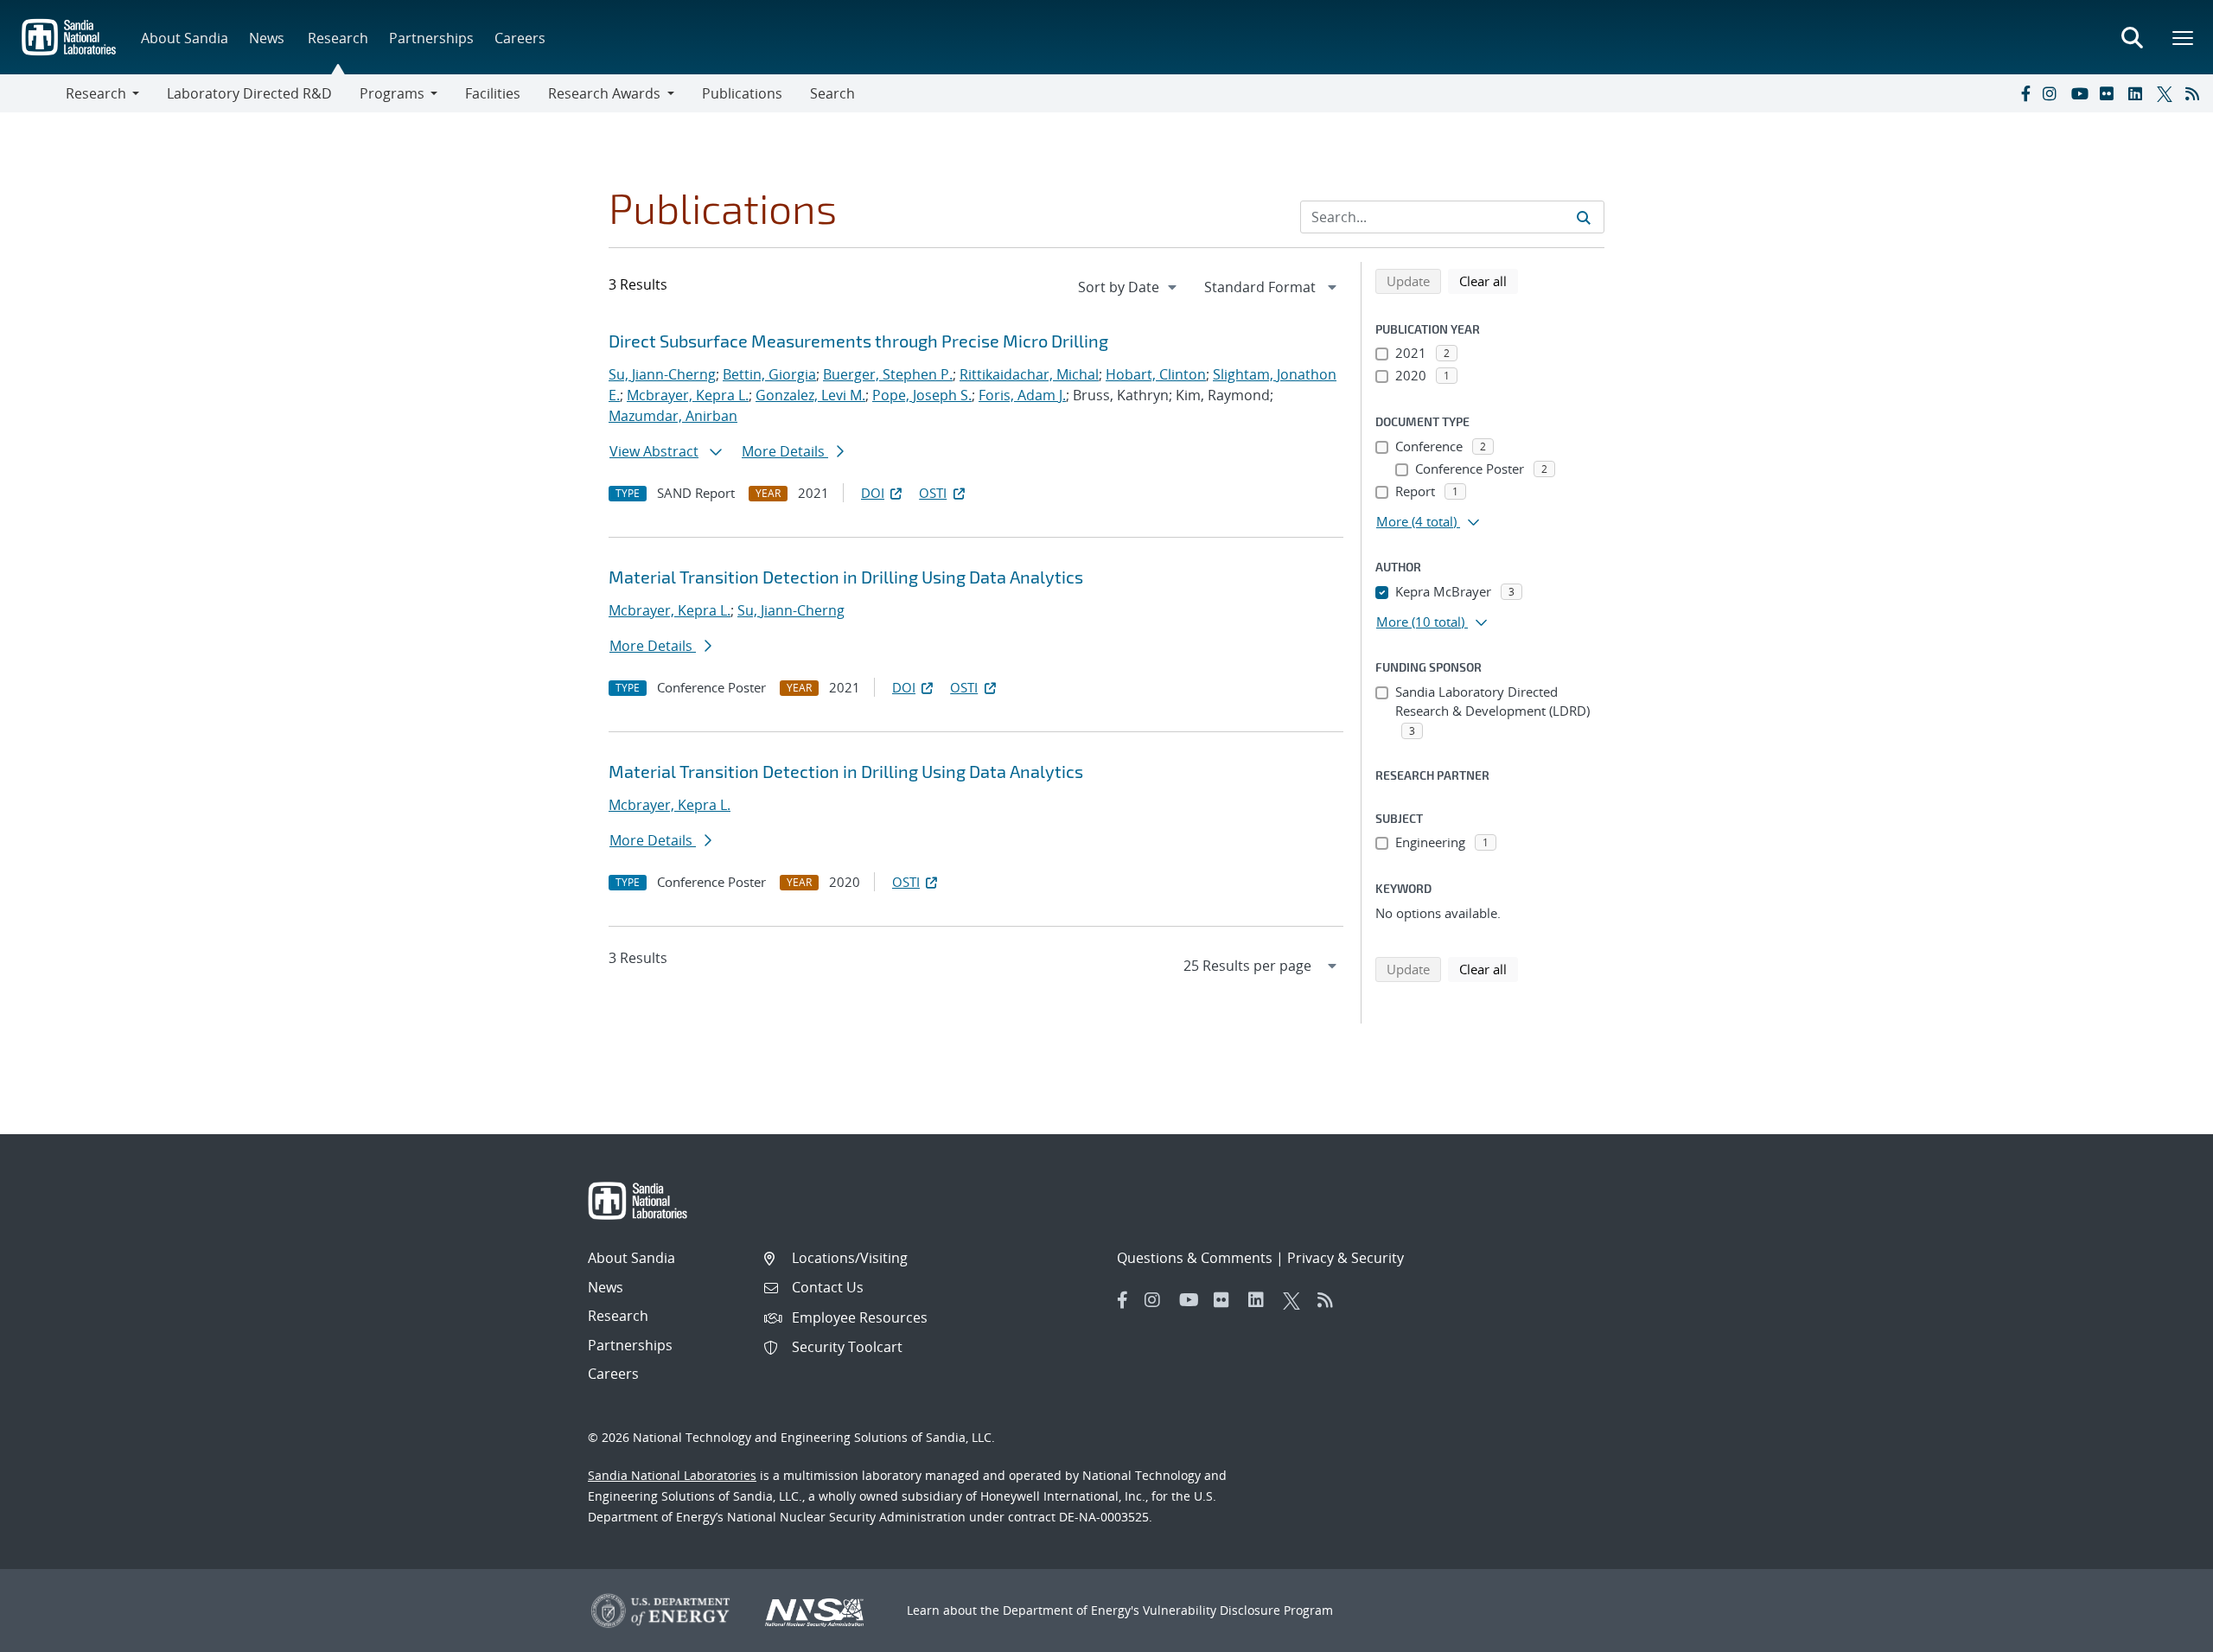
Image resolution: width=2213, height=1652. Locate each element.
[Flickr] (2110, 93)
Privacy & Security (1346, 1258)
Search (832, 93)
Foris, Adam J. (1022, 395)
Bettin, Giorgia (769, 374)
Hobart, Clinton (1156, 374)
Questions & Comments (1195, 1258)
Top (2162, 1632)
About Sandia (185, 38)
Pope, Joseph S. (922, 395)
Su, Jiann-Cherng (662, 374)
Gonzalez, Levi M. (810, 395)
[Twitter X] (2167, 93)
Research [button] (96, 93)
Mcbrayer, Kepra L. (688, 395)
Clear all (1489, 281)
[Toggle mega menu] (2184, 37)
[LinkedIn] (2139, 93)
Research (338, 38)
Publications (742, 93)
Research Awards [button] (604, 93)
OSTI (933, 493)
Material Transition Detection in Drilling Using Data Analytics (846, 577)
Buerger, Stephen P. (888, 374)
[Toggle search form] (2132, 37)
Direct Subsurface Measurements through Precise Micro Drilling (858, 341)
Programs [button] (392, 93)
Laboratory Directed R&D (249, 93)
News (267, 38)
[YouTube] (2082, 93)
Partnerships (431, 38)
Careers (520, 38)
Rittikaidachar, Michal (1029, 374)
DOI (873, 493)
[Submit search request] (1584, 217)
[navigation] (1129, 287)
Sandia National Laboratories (672, 1475)
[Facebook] (2025, 93)
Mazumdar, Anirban (673, 416)
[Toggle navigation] (33, 93)
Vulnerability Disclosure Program (1238, 1610)
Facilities (493, 93)
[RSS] (2196, 93)
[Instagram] (2053, 93)
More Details (785, 451)
